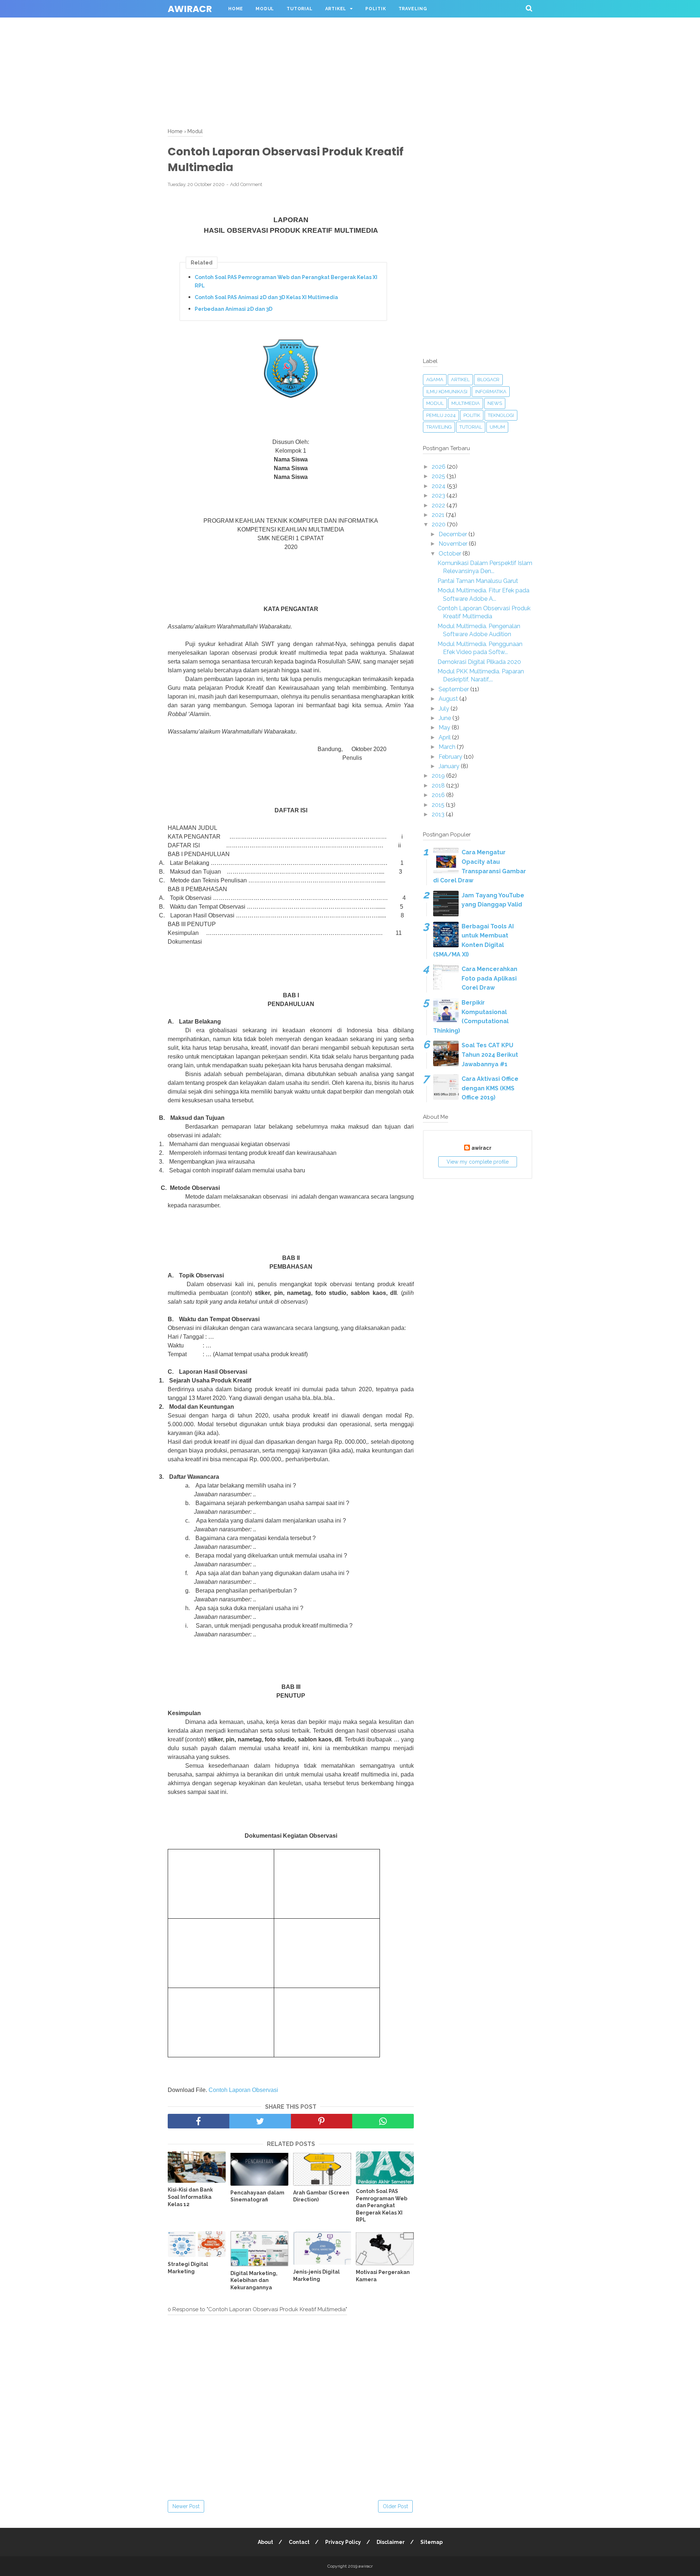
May (445, 728)
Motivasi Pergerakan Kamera (383, 2276)
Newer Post (186, 2506)
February (451, 757)
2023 (439, 496)
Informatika (491, 392)
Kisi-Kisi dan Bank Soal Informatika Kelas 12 (190, 2197)
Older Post (395, 2506)
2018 (439, 786)
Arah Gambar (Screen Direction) (321, 2196)
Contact (299, 2542)
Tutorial (300, 9)
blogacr (488, 380)
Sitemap (431, 2542)
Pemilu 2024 (441, 415)
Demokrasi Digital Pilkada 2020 (479, 662)
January (450, 766)
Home (236, 9)
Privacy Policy (343, 2542)
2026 (439, 467)
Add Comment (246, 184)
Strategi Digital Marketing (188, 2268)
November (454, 544)
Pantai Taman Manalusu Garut (478, 581)
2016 (439, 795)
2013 (439, 814)
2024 (439, 486)
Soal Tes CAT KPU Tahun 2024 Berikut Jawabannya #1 (490, 1055)
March (448, 747)
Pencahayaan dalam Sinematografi (257, 2196)
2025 (439, 476)
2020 (439, 524)
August (449, 699)
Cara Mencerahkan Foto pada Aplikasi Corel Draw (489, 978)
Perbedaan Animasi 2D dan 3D (234, 309)
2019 (439, 776)
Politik (376, 9)
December (454, 534)
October (451, 554)
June (446, 718)
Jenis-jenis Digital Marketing (316, 2275)
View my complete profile (478, 1162)
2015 (439, 805)
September (454, 689)
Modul (265, 9)
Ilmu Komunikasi (447, 392)
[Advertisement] (219, 51)
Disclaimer (391, 2542)
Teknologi (501, 415)
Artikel (336, 9)
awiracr (190, 9)
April (445, 737)
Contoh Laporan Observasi (243, 2090)
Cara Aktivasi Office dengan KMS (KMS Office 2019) (490, 1088)
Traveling (413, 9)
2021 (439, 515)
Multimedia (466, 403)
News (495, 403)
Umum (497, 427)
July (445, 709)
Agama (435, 380)
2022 (439, 505)
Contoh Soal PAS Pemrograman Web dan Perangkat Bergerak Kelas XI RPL (286, 281)
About (265, 2542)
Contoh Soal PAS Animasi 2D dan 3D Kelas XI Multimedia (266, 297)
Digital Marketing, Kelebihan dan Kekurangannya (254, 2280)
